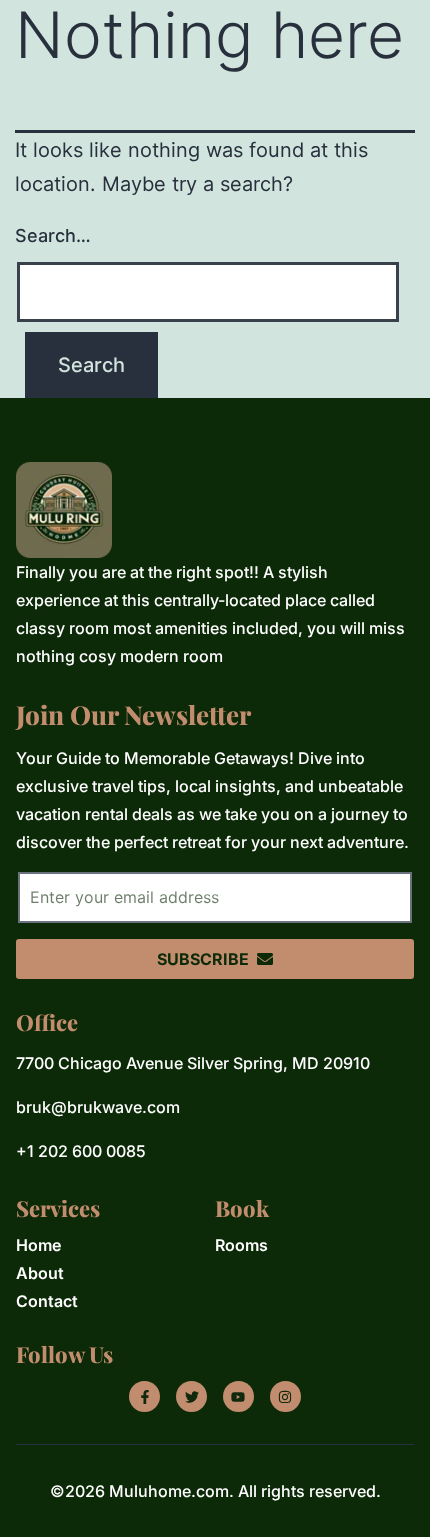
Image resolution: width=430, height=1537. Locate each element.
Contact (47, 1301)
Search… (53, 235)
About (40, 1273)
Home (38, 1245)
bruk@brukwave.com (98, 1107)
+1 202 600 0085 (81, 1151)
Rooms (241, 1245)
